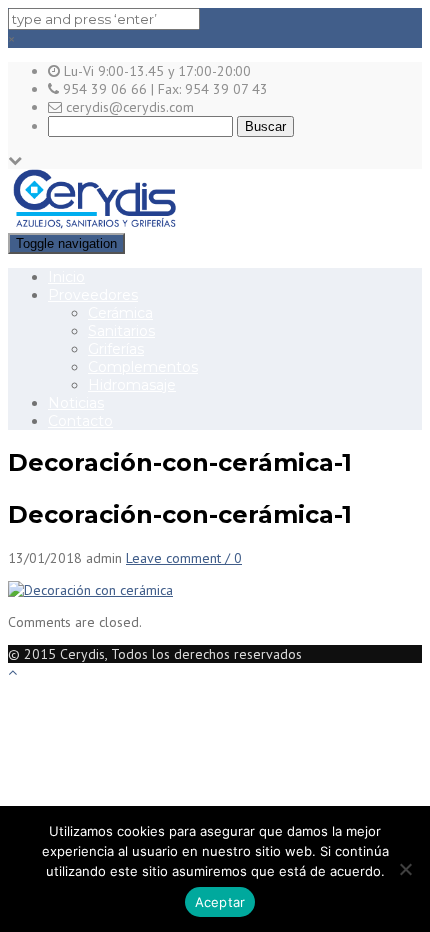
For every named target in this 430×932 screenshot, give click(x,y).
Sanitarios (121, 331)
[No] (405, 869)
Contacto (80, 421)
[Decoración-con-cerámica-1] (90, 590)
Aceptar (220, 902)
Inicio (66, 277)
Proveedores (93, 295)
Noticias (76, 403)
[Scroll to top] (12, 672)
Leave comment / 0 (184, 558)
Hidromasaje (132, 385)
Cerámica (120, 313)
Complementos (143, 367)
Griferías (116, 349)
